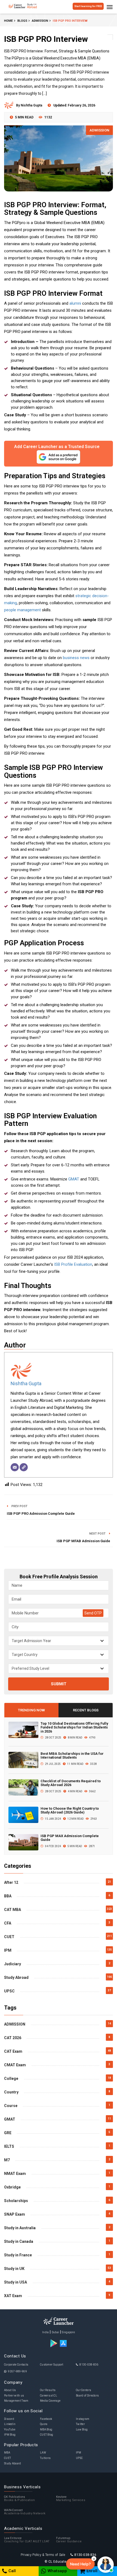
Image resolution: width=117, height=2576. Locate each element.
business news (76, 658)
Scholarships (16, 2201)
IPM (8, 1950)
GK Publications (20, 2499)
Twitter (80, 2424)
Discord (9, 2419)
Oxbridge (12, 2187)
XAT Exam (13, 2296)
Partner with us (14, 2396)
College (11, 2079)
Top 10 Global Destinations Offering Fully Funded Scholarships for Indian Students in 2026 (74, 1727)
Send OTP (93, 1613)
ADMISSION (99, 130)
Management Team (16, 2401)
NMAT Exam (15, 2174)
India (46, 2332)
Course (11, 2106)
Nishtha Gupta (26, 1383)
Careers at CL (49, 2396)
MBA (7, 2453)
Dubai (56, 2332)
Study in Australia (20, 2228)
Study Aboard (13, 2463)
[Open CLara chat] (106, 2565)
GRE (8, 2133)
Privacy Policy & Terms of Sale (43, 2555)
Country (11, 2092)
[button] (80, 2564)
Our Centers (84, 2390)
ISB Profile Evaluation (73, 1264)
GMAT (74, 1179)
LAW (43, 2453)
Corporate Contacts (16, 2365)
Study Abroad (16, 1977)
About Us (10, 2390)
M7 (7, 2160)
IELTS (9, 2146)
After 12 (11, 1882)
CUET (9, 1937)
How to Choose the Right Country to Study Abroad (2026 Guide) (70, 1810)
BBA (8, 1896)
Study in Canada (19, 2241)
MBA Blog (46, 2429)
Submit (59, 1684)
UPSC (9, 1991)
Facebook (46, 2419)
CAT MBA (13, 1910)
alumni (75, 303)
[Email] (15, 1467)
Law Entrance (27, 2540)
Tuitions (45, 2458)
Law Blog (82, 2429)
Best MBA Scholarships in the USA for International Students (72, 1755)
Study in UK (14, 2269)
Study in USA (16, 2282)
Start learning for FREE (88, 6)
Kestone (71, 2499)
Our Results (48, 2390)
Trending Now (31, 1710)
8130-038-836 (89, 2365)
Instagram (83, 2419)
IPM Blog (10, 2435)
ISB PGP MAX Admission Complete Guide (70, 1838)
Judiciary (13, 1964)
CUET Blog (47, 2435)
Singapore (68, 2332)
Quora (44, 2424)
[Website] (24, 1467)
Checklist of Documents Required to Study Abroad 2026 (71, 1783)
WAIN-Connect (25, 2512)
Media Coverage (50, 2401)
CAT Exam (13, 2051)
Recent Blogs (86, 1710)
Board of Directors (87, 2396)
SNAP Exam (15, 2214)
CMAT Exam (15, 2065)
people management (22, 610)
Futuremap (69, 2540)
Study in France (18, 2255)
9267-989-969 (17, 2371)
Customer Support (52, 2365)
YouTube (10, 2429)
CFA (8, 1923)
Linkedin (10, 2424)
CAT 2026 (13, 2038)
